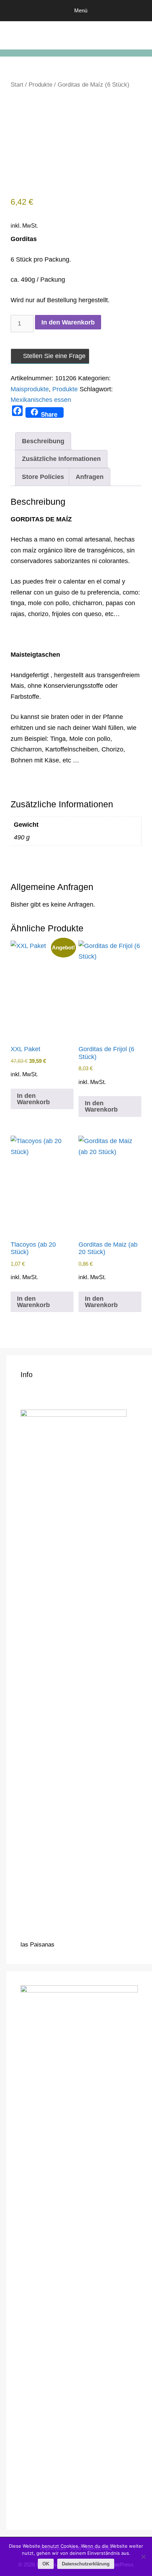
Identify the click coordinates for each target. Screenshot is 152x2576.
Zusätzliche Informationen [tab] (61, 459)
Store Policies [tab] (43, 477)
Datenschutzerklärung (86, 2564)
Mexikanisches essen (41, 400)
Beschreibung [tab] (43, 441)
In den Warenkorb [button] (33, 1099)
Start (17, 85)
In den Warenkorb (68, 322)
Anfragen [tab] (90, 477)
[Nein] (143, 2557)
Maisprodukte (30, 389)
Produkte (40, 85)
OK (46, 2564)
